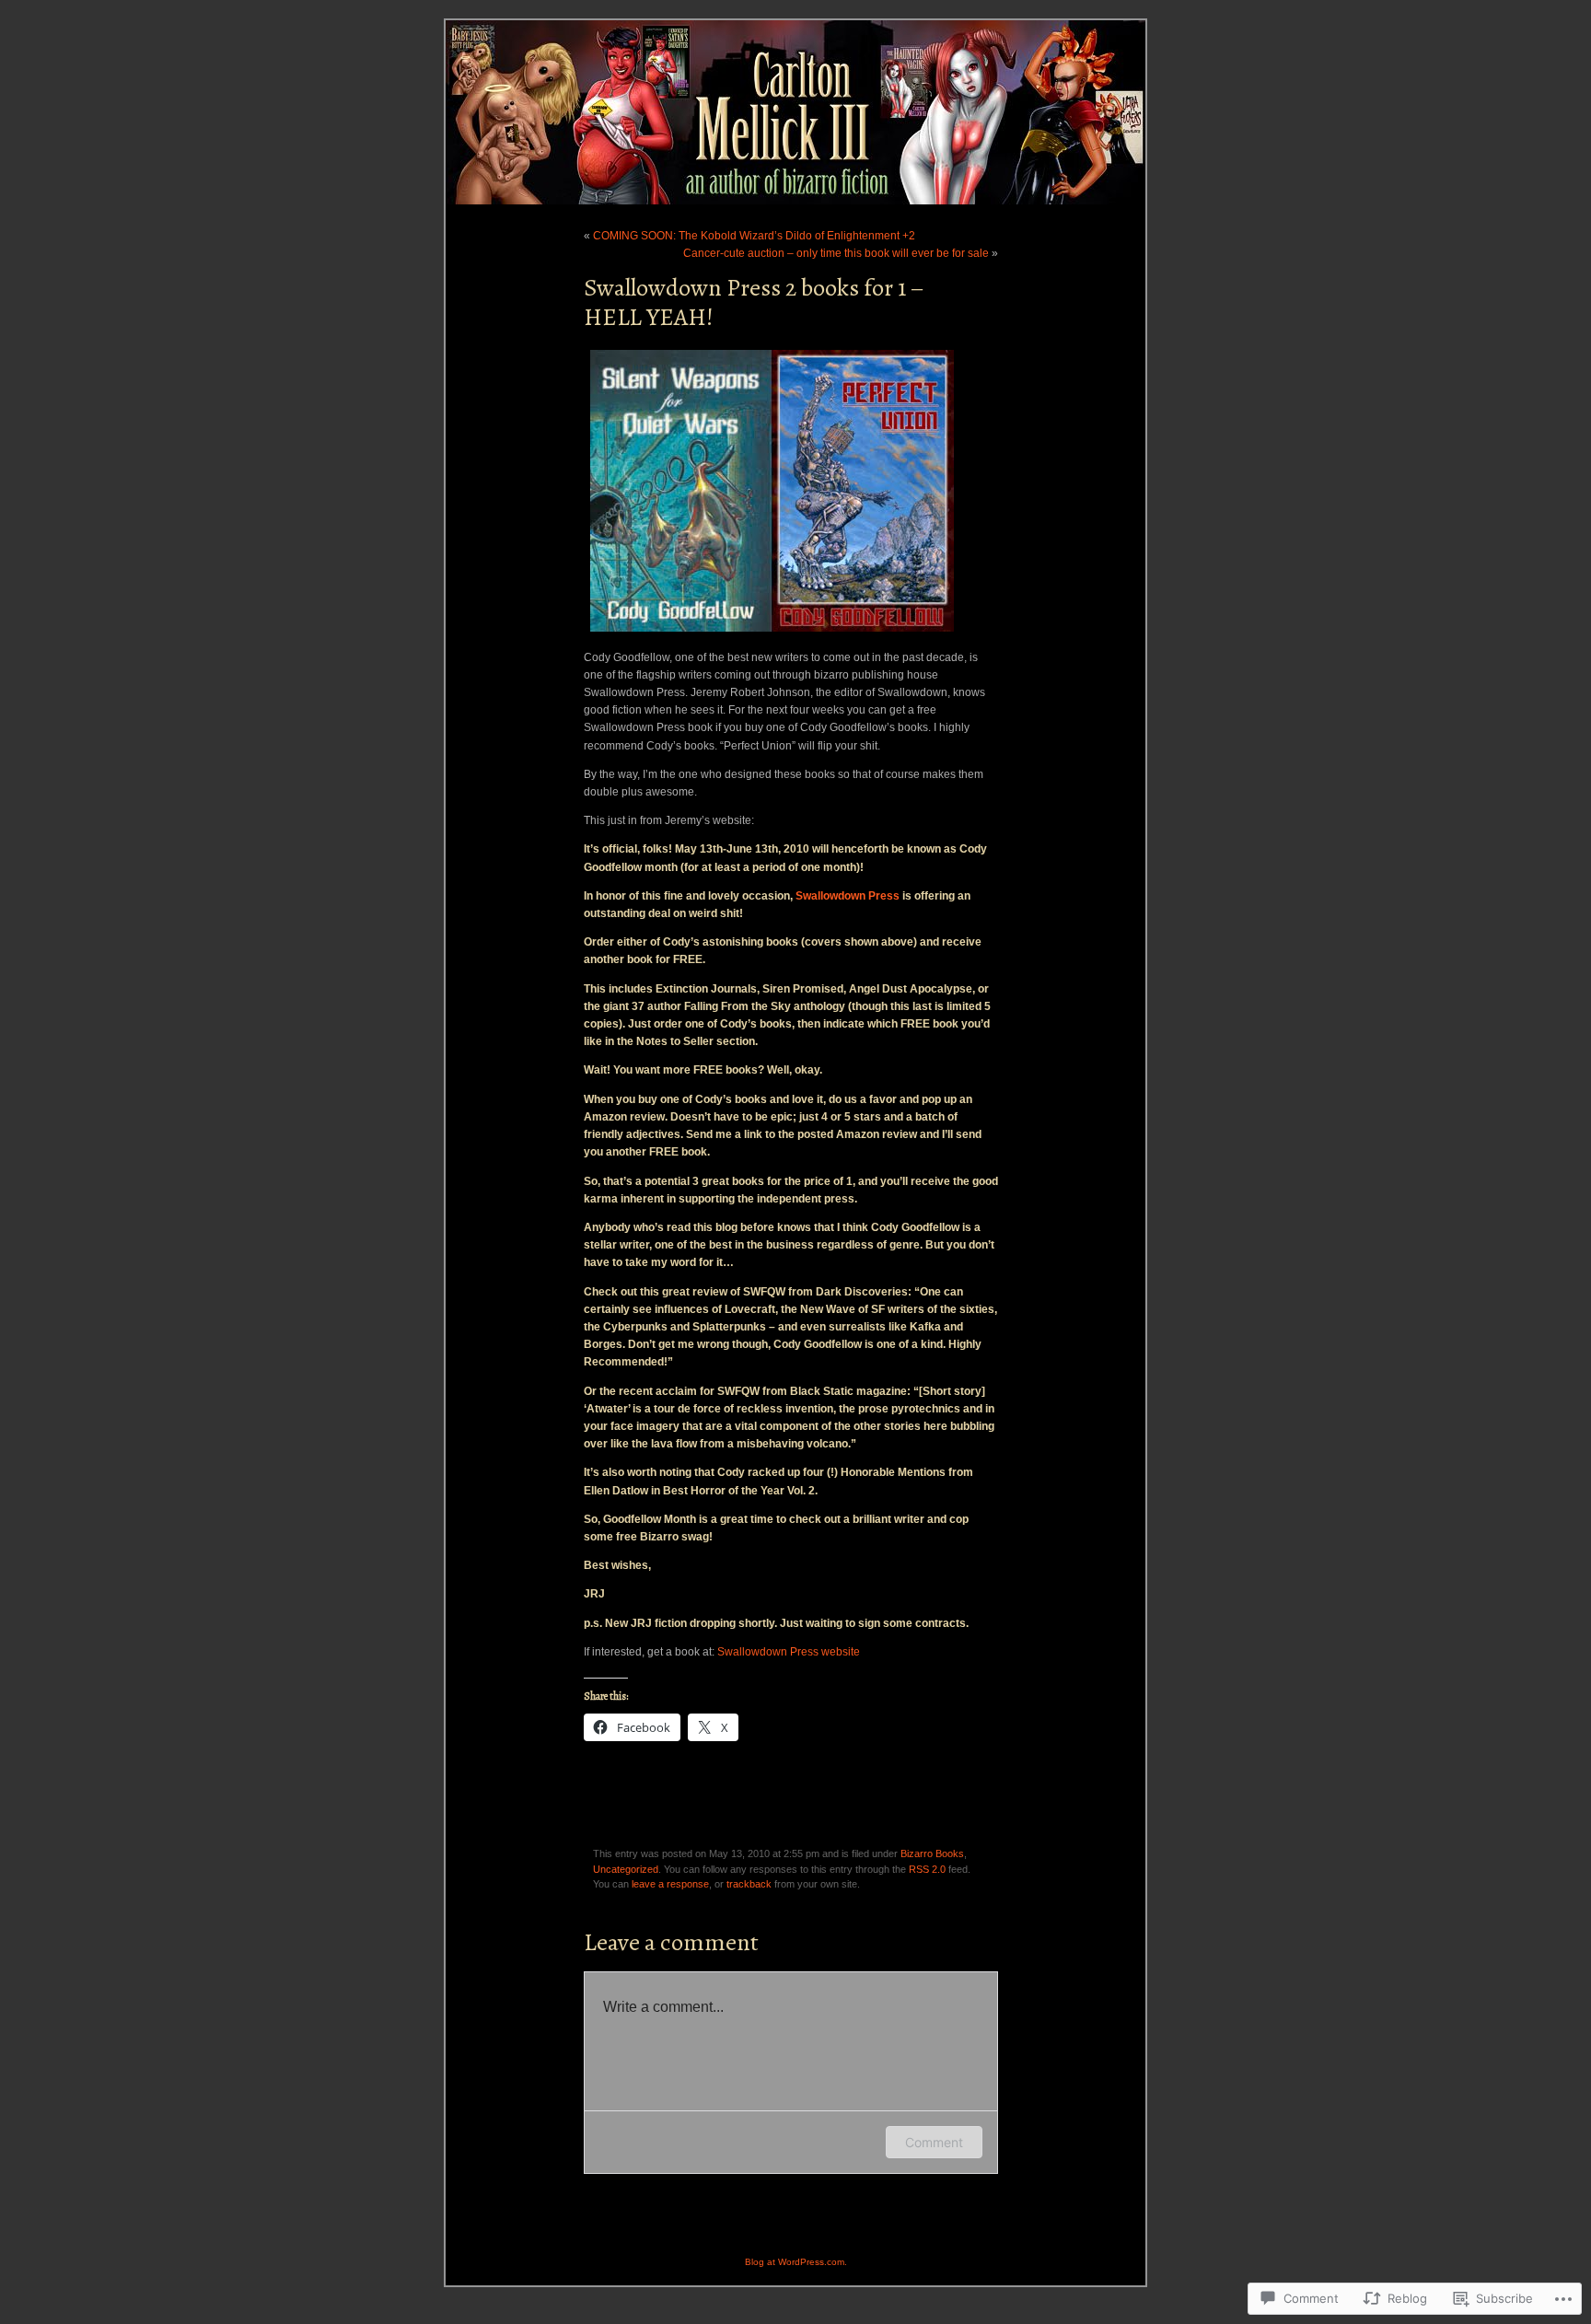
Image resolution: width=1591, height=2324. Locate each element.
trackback (749, 1884)
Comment (934, 2142)
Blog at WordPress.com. (796, 2262)
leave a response (670, 1884)
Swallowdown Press (848, 896)
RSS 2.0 (927, 1869)
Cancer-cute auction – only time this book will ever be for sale (836, 253)
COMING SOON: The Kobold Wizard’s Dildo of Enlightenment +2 (754, 236)
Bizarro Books (932, 1853)
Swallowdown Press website (789, 1652)
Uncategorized (626, 1869)
